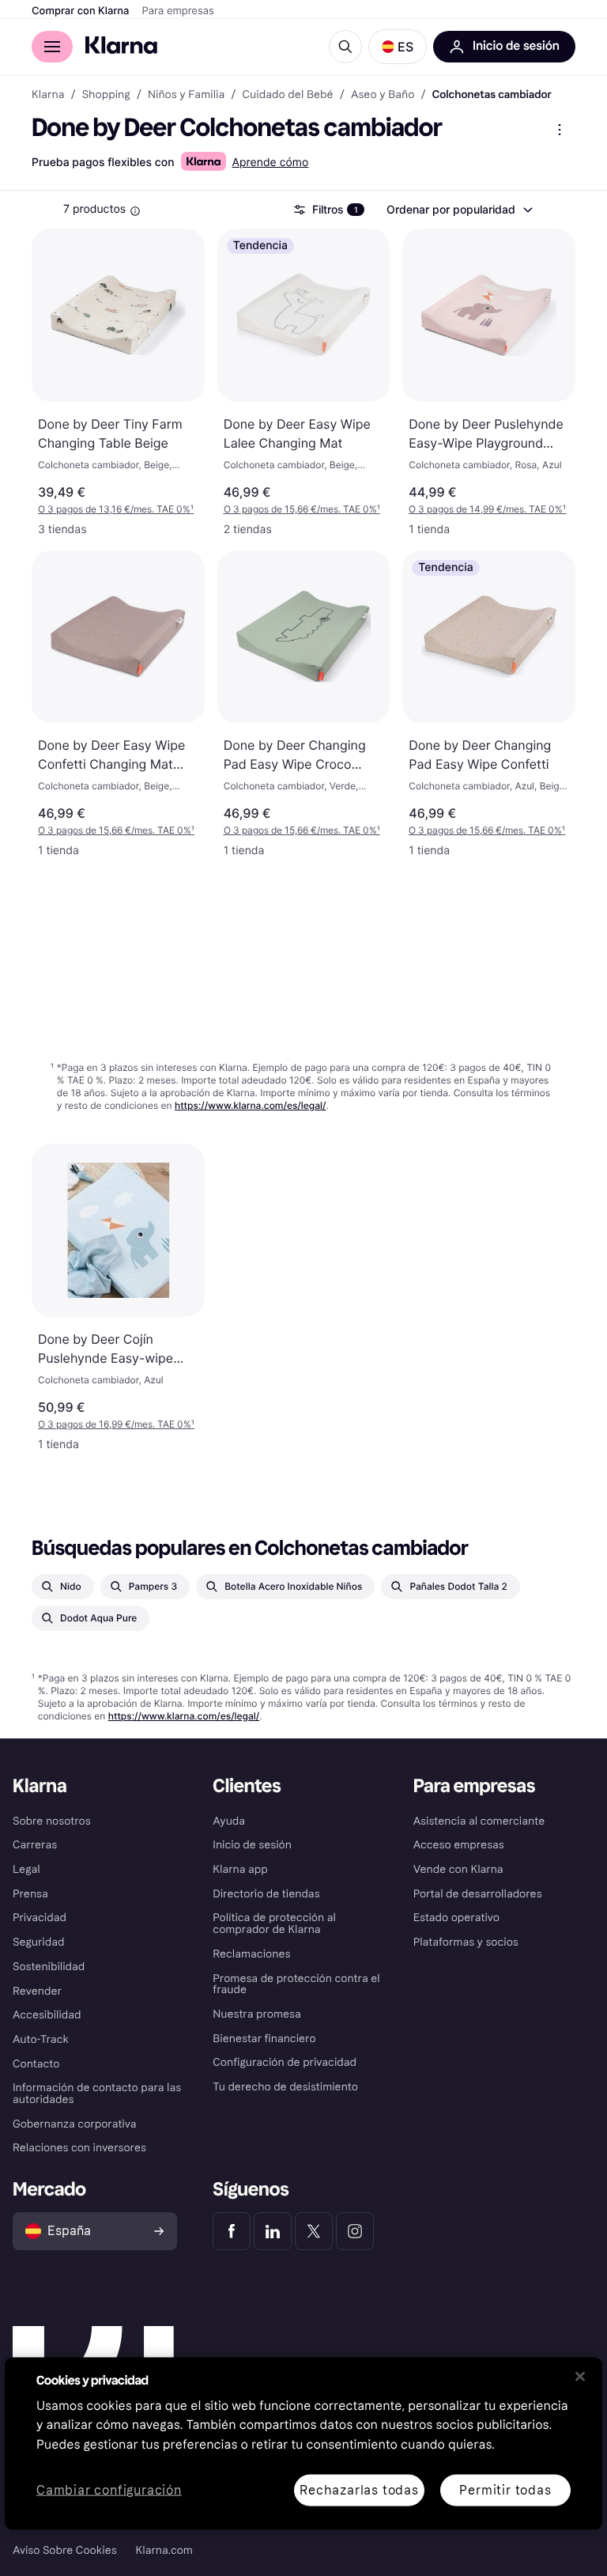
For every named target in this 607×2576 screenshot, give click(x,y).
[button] (398, 47)
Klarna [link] (48, 95)
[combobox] (459, 210)
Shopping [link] (106, 95)
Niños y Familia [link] (186, 95)
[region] (303, 2443)
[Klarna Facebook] (232, 2231)
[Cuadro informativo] (135, 211)
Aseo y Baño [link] (383, 95)
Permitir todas (505, 2489)
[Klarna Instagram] (355, 2231)
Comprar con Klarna (81, 11)
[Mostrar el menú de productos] (560, 130)
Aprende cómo (271, 163)
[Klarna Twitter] (314, 2231)
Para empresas (178, 11)
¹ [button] (116, 509)
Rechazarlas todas (359, 2489)
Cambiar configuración (109, 2490)
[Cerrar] (580, 2376)
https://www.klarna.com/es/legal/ (251, 1105)
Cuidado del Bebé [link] (288, 95)
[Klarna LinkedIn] (273, 2231)
